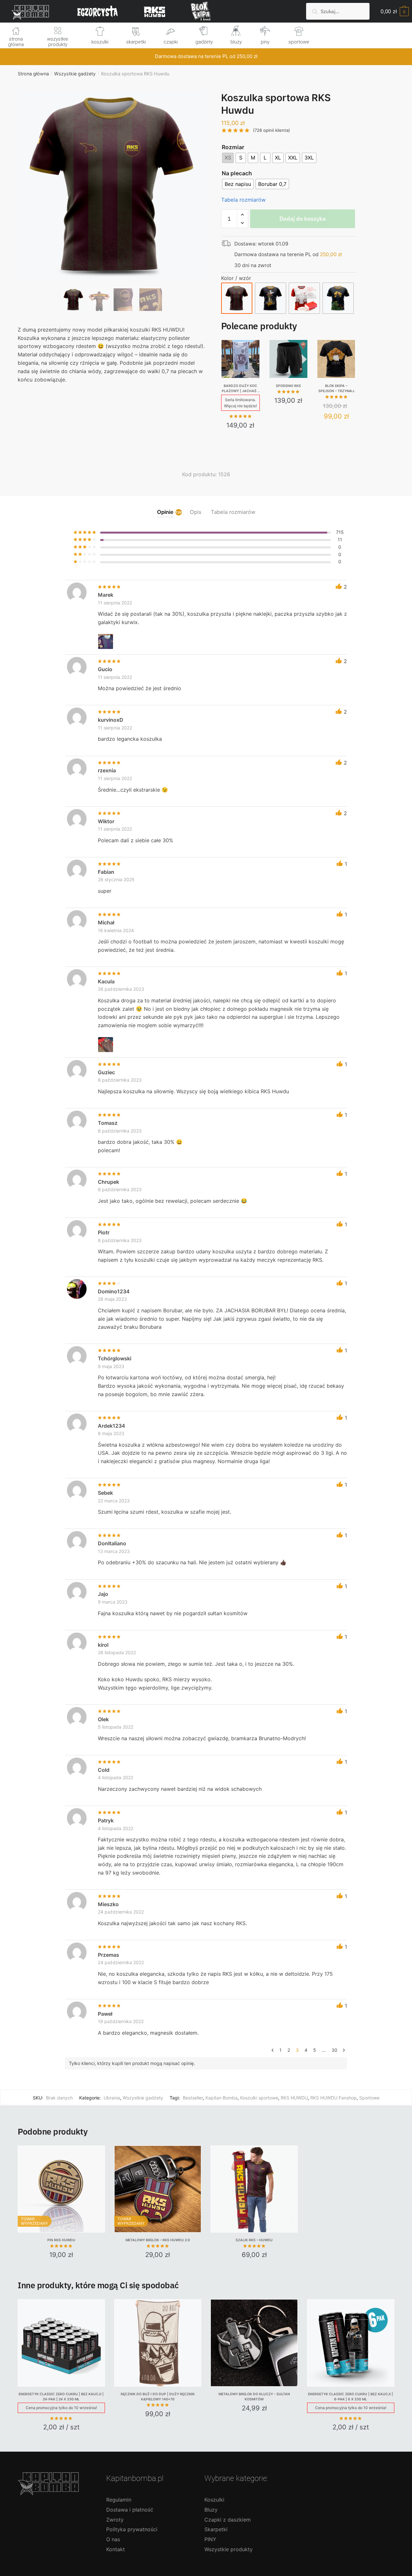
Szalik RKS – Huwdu (254, 2240)
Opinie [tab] (165, 512)
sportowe (299, 42)
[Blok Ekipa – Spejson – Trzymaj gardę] (336, 359)
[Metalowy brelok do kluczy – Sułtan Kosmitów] (254, 2343)
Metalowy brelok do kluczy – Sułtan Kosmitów (254, 2397)
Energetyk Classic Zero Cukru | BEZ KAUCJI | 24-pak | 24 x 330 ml (61, 2397)
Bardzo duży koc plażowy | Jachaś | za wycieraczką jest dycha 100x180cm (240, 389)
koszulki (100, 42)
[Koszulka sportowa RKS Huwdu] (237, 298)
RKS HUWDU (294, 2098)
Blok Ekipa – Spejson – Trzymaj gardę (336, 389)
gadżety (204, 42)
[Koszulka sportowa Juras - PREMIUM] (338, 298)
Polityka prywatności (132, 2529)
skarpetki (136, 42)
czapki (171, 42)
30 (334, 2050)
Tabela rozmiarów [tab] (233, 512)
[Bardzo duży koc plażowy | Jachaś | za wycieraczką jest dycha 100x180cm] (240, 359)
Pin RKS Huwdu (61, 2240)
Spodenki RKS (288, 386)
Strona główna (33, 74)
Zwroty (115, 2520)
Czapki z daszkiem (228, 2520)
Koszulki (214, 2500)
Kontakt (116, 2549)
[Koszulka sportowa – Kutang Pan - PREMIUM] (271, 298)
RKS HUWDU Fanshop (333, 2098)
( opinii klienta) (272, 130)
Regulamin (119, 2500)
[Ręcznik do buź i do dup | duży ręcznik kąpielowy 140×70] (158, 2343)
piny (265, 42)
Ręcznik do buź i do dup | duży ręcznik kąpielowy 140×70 (158, 2397)
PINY (210, 2539)
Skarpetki (216, 2529)
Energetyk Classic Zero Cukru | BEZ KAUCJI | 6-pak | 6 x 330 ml (351, 2397)
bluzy (236, 42)
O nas (113, 2539)
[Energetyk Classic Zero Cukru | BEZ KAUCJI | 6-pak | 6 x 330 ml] (351, 2343)
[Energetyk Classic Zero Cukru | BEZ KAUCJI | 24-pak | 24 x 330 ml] (61, 2343)
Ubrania (112, 2098)
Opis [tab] (196, 512)
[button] (112, 207)
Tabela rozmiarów (243, 200)
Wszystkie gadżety (75, 74)
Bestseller (193, 2098)
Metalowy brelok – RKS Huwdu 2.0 (158, 2240)
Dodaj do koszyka (303, 219)
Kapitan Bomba (221, 2098)
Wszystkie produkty (229, 2549)
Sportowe (369, 2098)
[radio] (228, 158)
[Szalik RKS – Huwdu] (254, 2189)
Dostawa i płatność (130, 2510)
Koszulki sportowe (259, 2098)
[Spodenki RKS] (288, 359)
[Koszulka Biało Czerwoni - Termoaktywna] (304, 298)
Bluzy (211, 2510)
